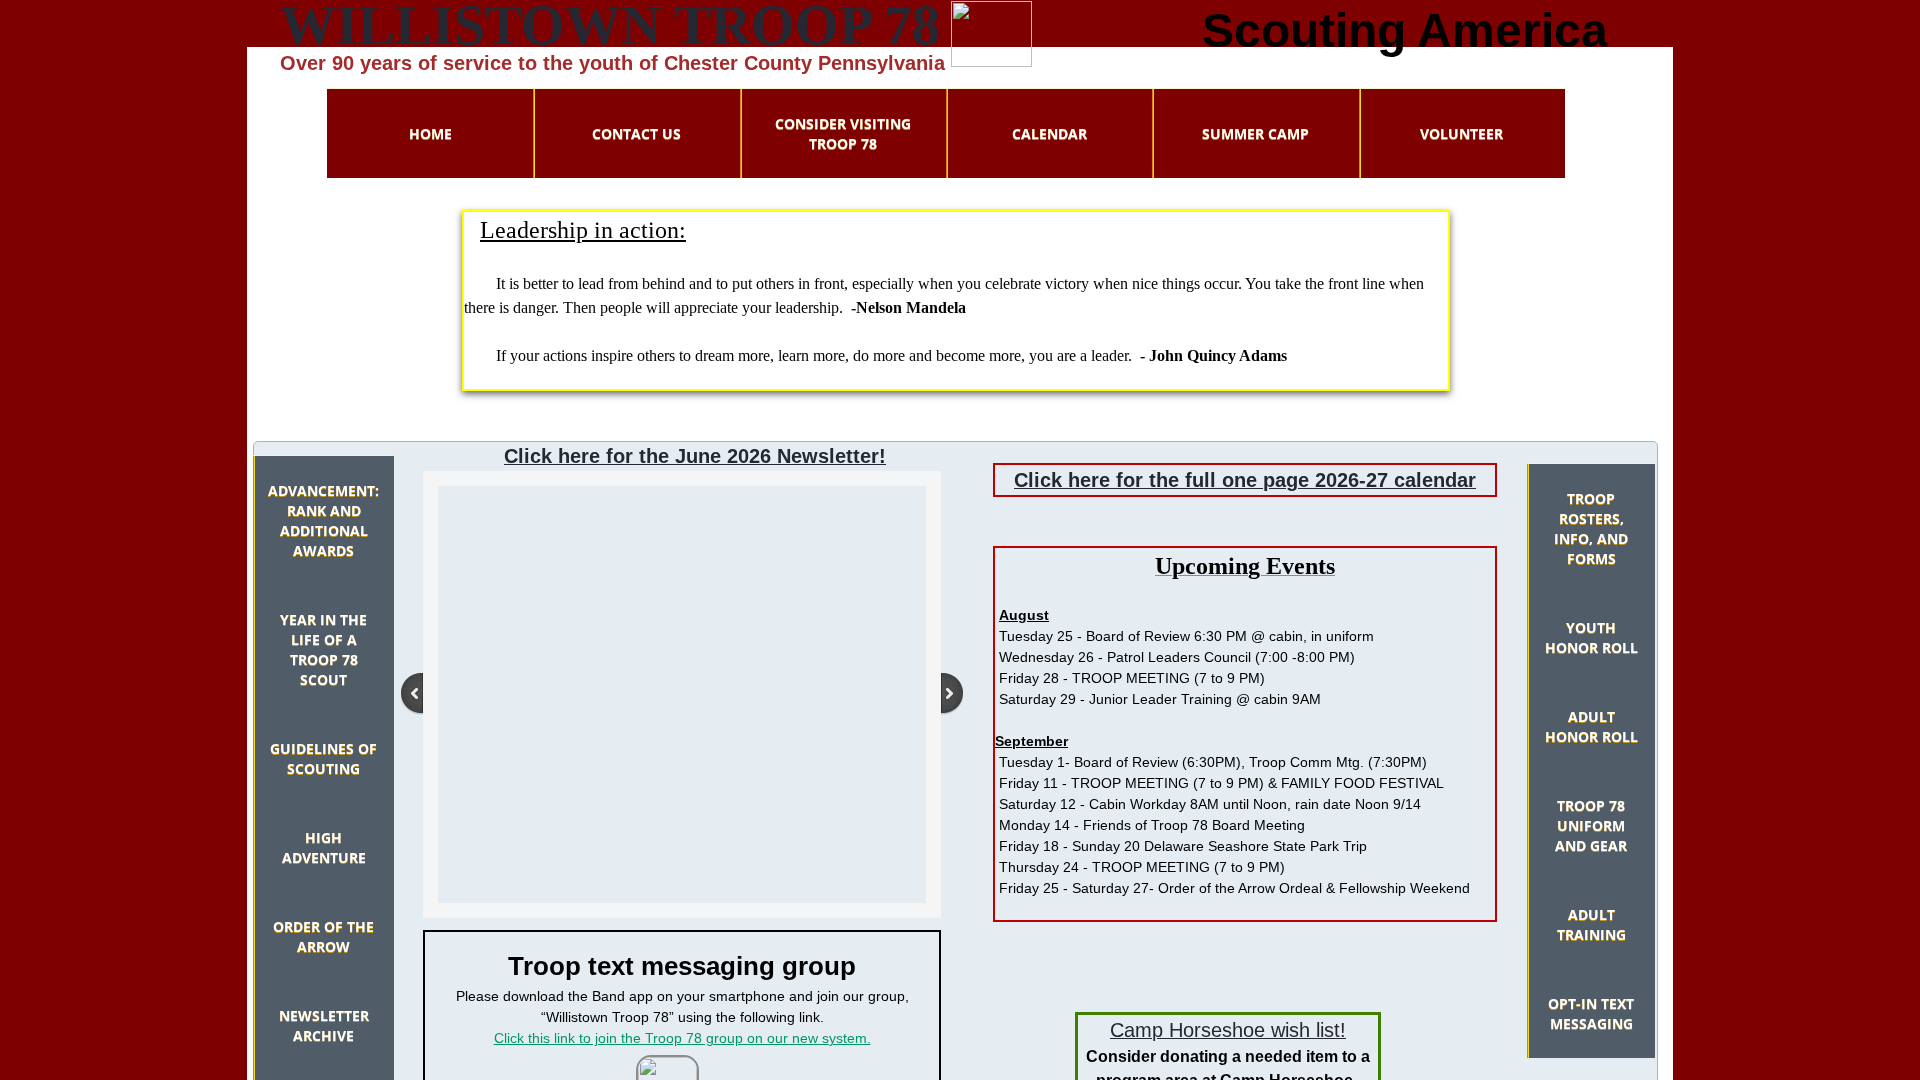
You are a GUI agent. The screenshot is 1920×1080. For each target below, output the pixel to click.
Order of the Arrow (323, 936)
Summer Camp (1255, 133)
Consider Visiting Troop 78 (843, 133)
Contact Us (636, 133)
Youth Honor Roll (1591, 637)
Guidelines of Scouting (323, 758)
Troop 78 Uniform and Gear (1591, 825)
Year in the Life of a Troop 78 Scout (323, 649)
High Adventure (324, 847)
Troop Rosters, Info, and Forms (1591, 528)
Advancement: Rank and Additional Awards (323, 520)
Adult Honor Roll (1591, 726)
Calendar (1049, 133)
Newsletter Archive (324, 1025)
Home (430, 133)
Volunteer (1461, 133)
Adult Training (1591, 924)
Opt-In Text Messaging (1591, 1013)
